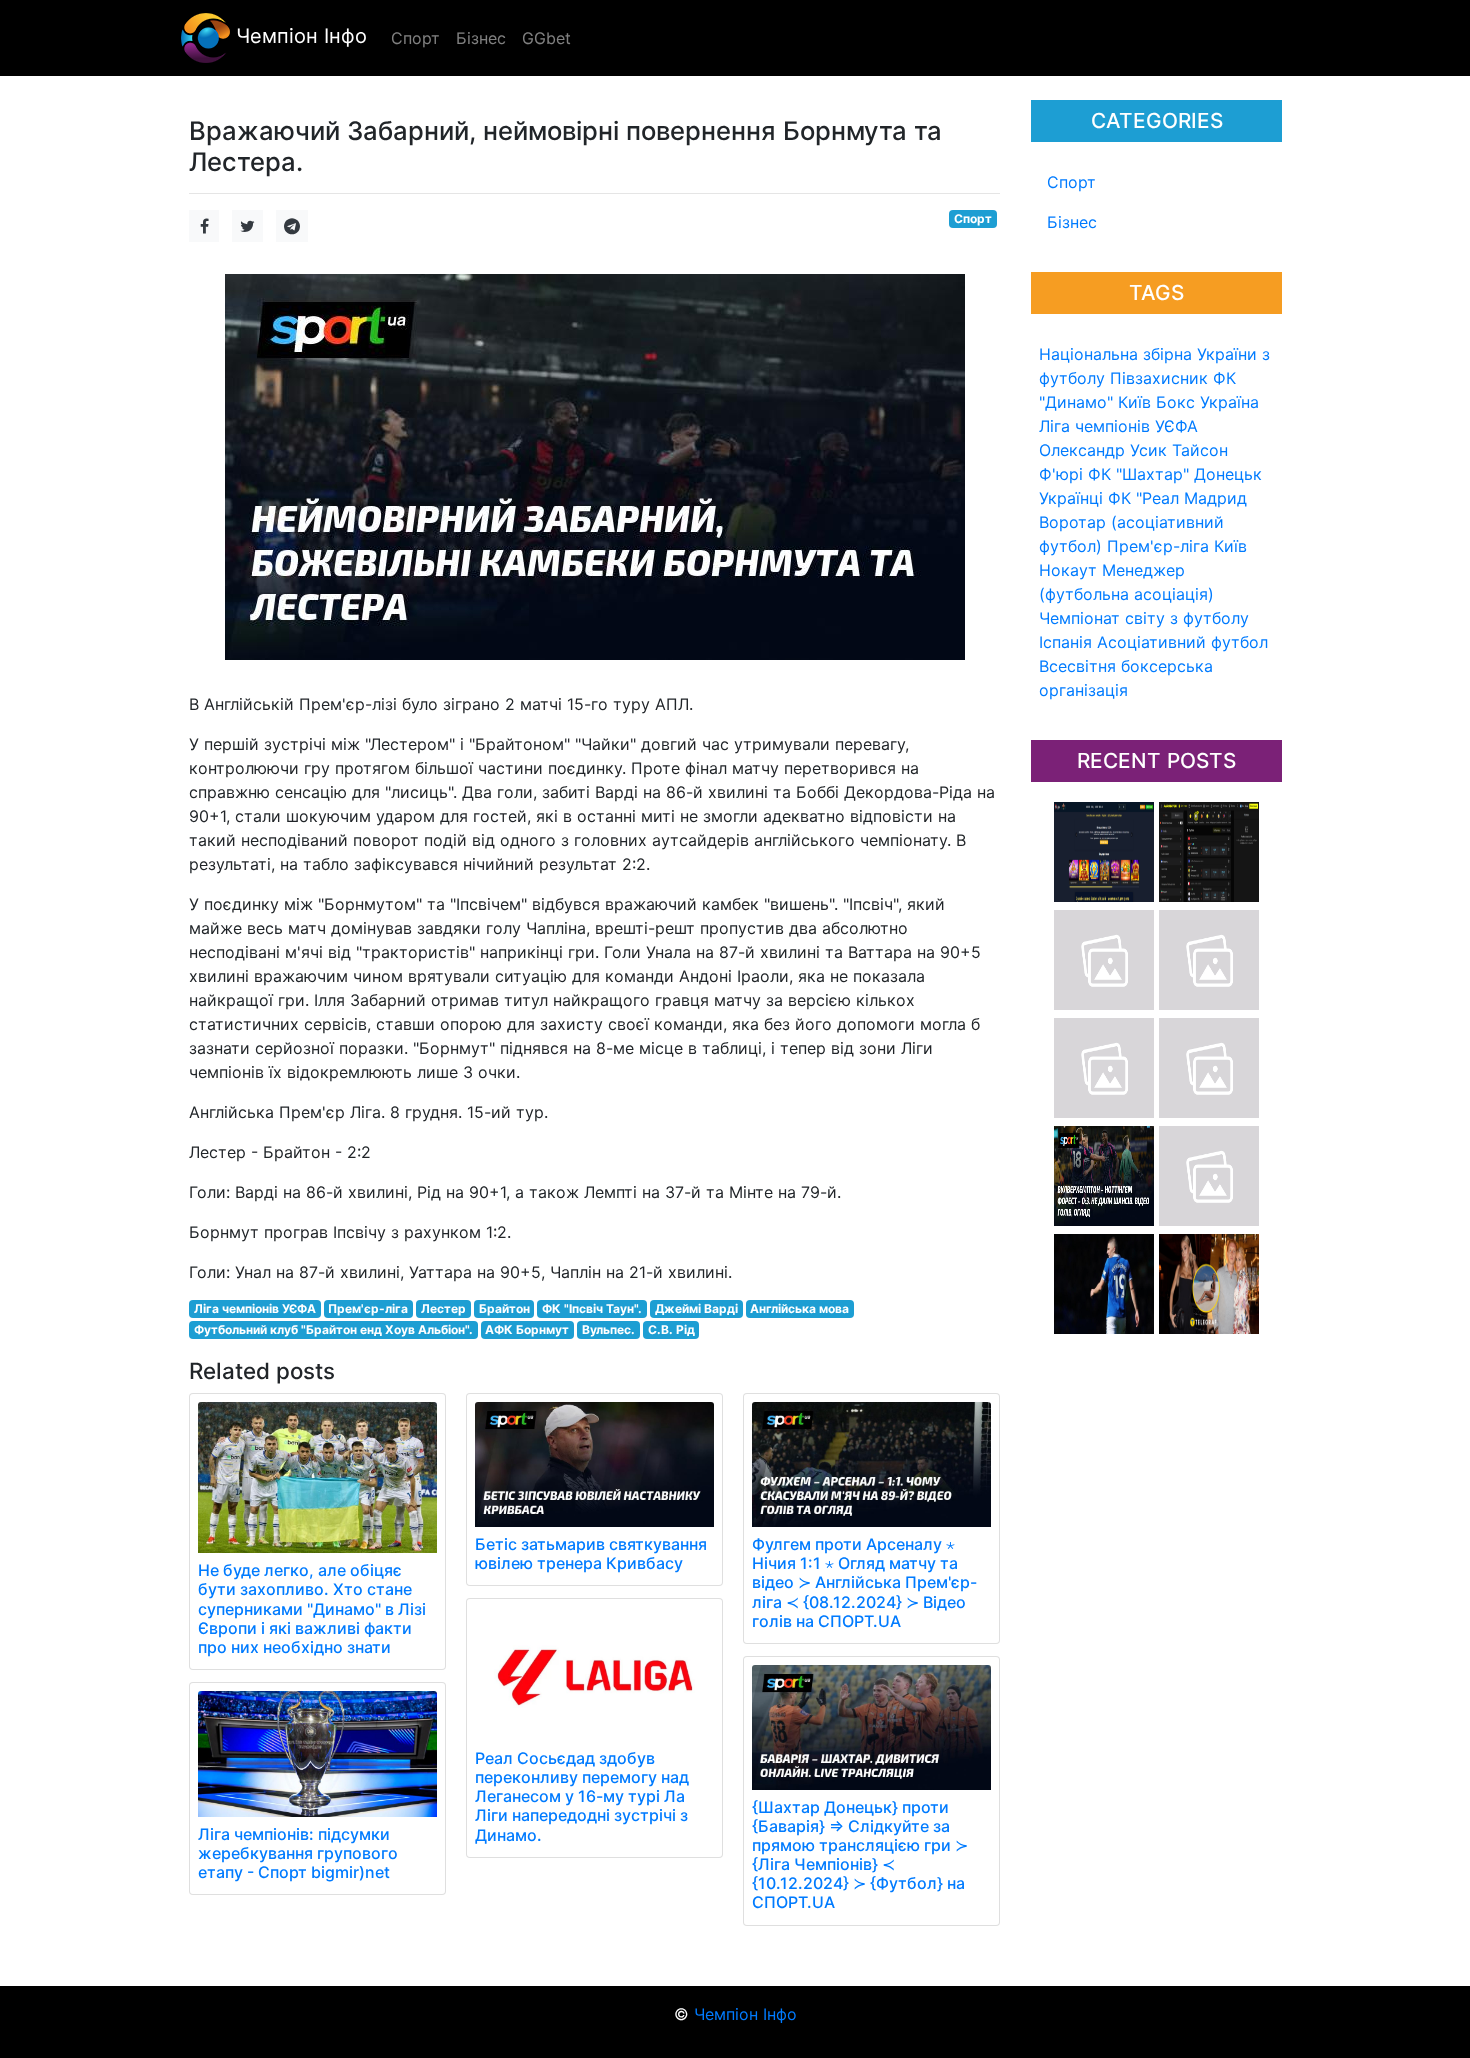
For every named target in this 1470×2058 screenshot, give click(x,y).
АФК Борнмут (527, 1329)
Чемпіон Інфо (298, 36)
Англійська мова (799, 1308)
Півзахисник (1159, 378)
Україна (1229, 402)
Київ (1230, 546)
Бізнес (1072, 222)
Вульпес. (608, 1329)
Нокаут (1068, 570)
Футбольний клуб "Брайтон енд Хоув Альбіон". (333, 1329)
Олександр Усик (1103, 450)
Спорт (1071, 182)
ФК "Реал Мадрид (1177, 498)
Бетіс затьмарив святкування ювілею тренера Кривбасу (591, 1553)
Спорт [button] (415, 38)
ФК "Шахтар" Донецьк (1175, 474)
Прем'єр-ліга (1158, 546)
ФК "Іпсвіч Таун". (592, 1308)
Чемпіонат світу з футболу (1144, 618)
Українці (1071, 498)
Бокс (1175, 402)
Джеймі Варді (696, 1308)
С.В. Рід (671, 1329)
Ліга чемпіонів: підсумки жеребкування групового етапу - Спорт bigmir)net (298, 1853)
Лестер (443, 1308)
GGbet (546, 38)
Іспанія (1065, 642)
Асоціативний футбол (1182, 642)
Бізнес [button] (481, 38)
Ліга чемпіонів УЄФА (1118, 426)
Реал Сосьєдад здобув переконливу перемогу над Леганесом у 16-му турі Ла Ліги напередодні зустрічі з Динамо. (582, 1796)
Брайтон (504, 1308)
